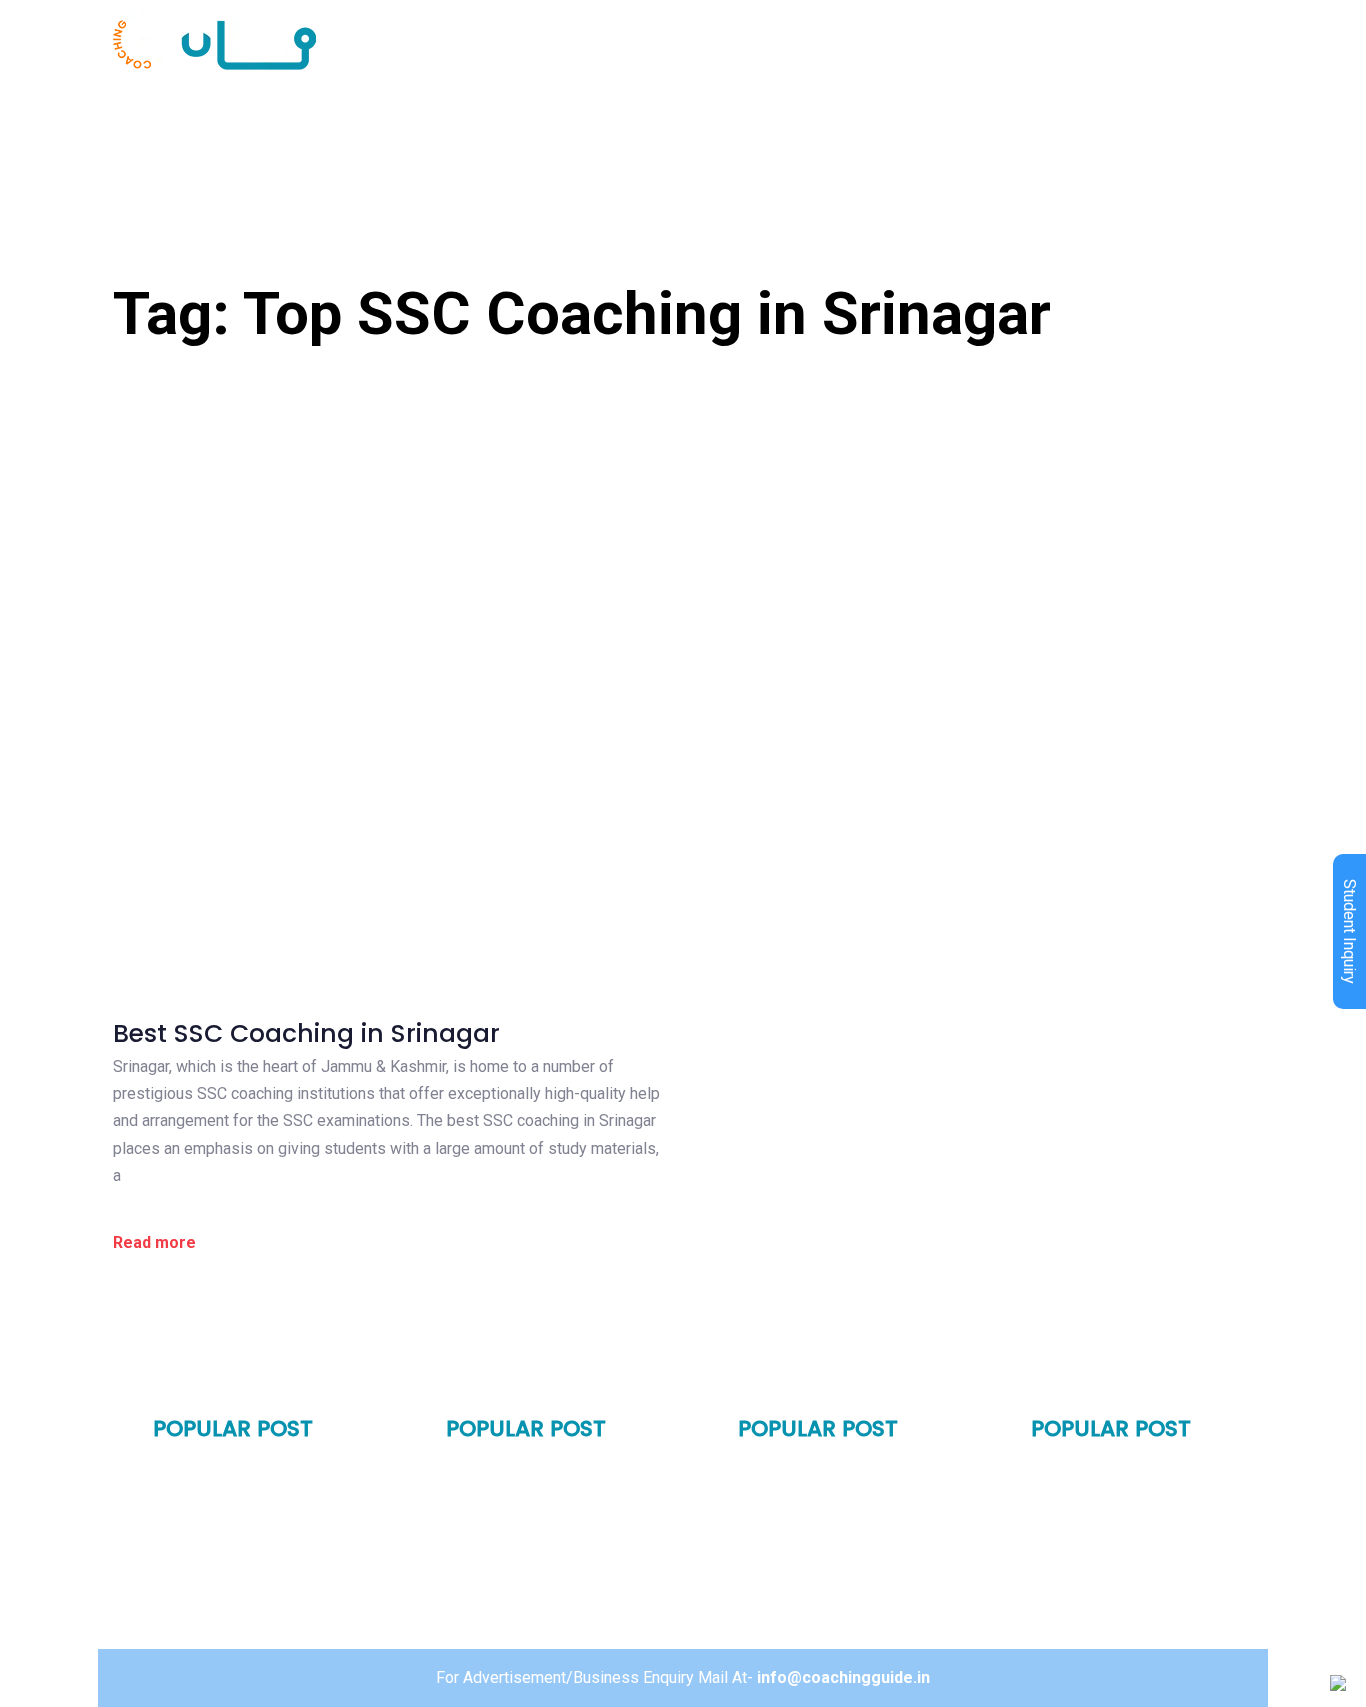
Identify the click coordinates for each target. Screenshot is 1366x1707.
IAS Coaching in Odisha (827, 1508)
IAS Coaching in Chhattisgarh (1143, 1572)
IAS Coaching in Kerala (825, 1579)
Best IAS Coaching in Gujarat (555, 1537)
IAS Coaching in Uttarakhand (556, 1572)
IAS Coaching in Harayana (253, 1508)
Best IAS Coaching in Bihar (838, 1473)
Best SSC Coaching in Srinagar (306, 1034)
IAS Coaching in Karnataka (840, 1544)
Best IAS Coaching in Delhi (252, 1473)
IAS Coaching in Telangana (1134, 1473)
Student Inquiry (1349, 931)
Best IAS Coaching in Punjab (259, 1544)
